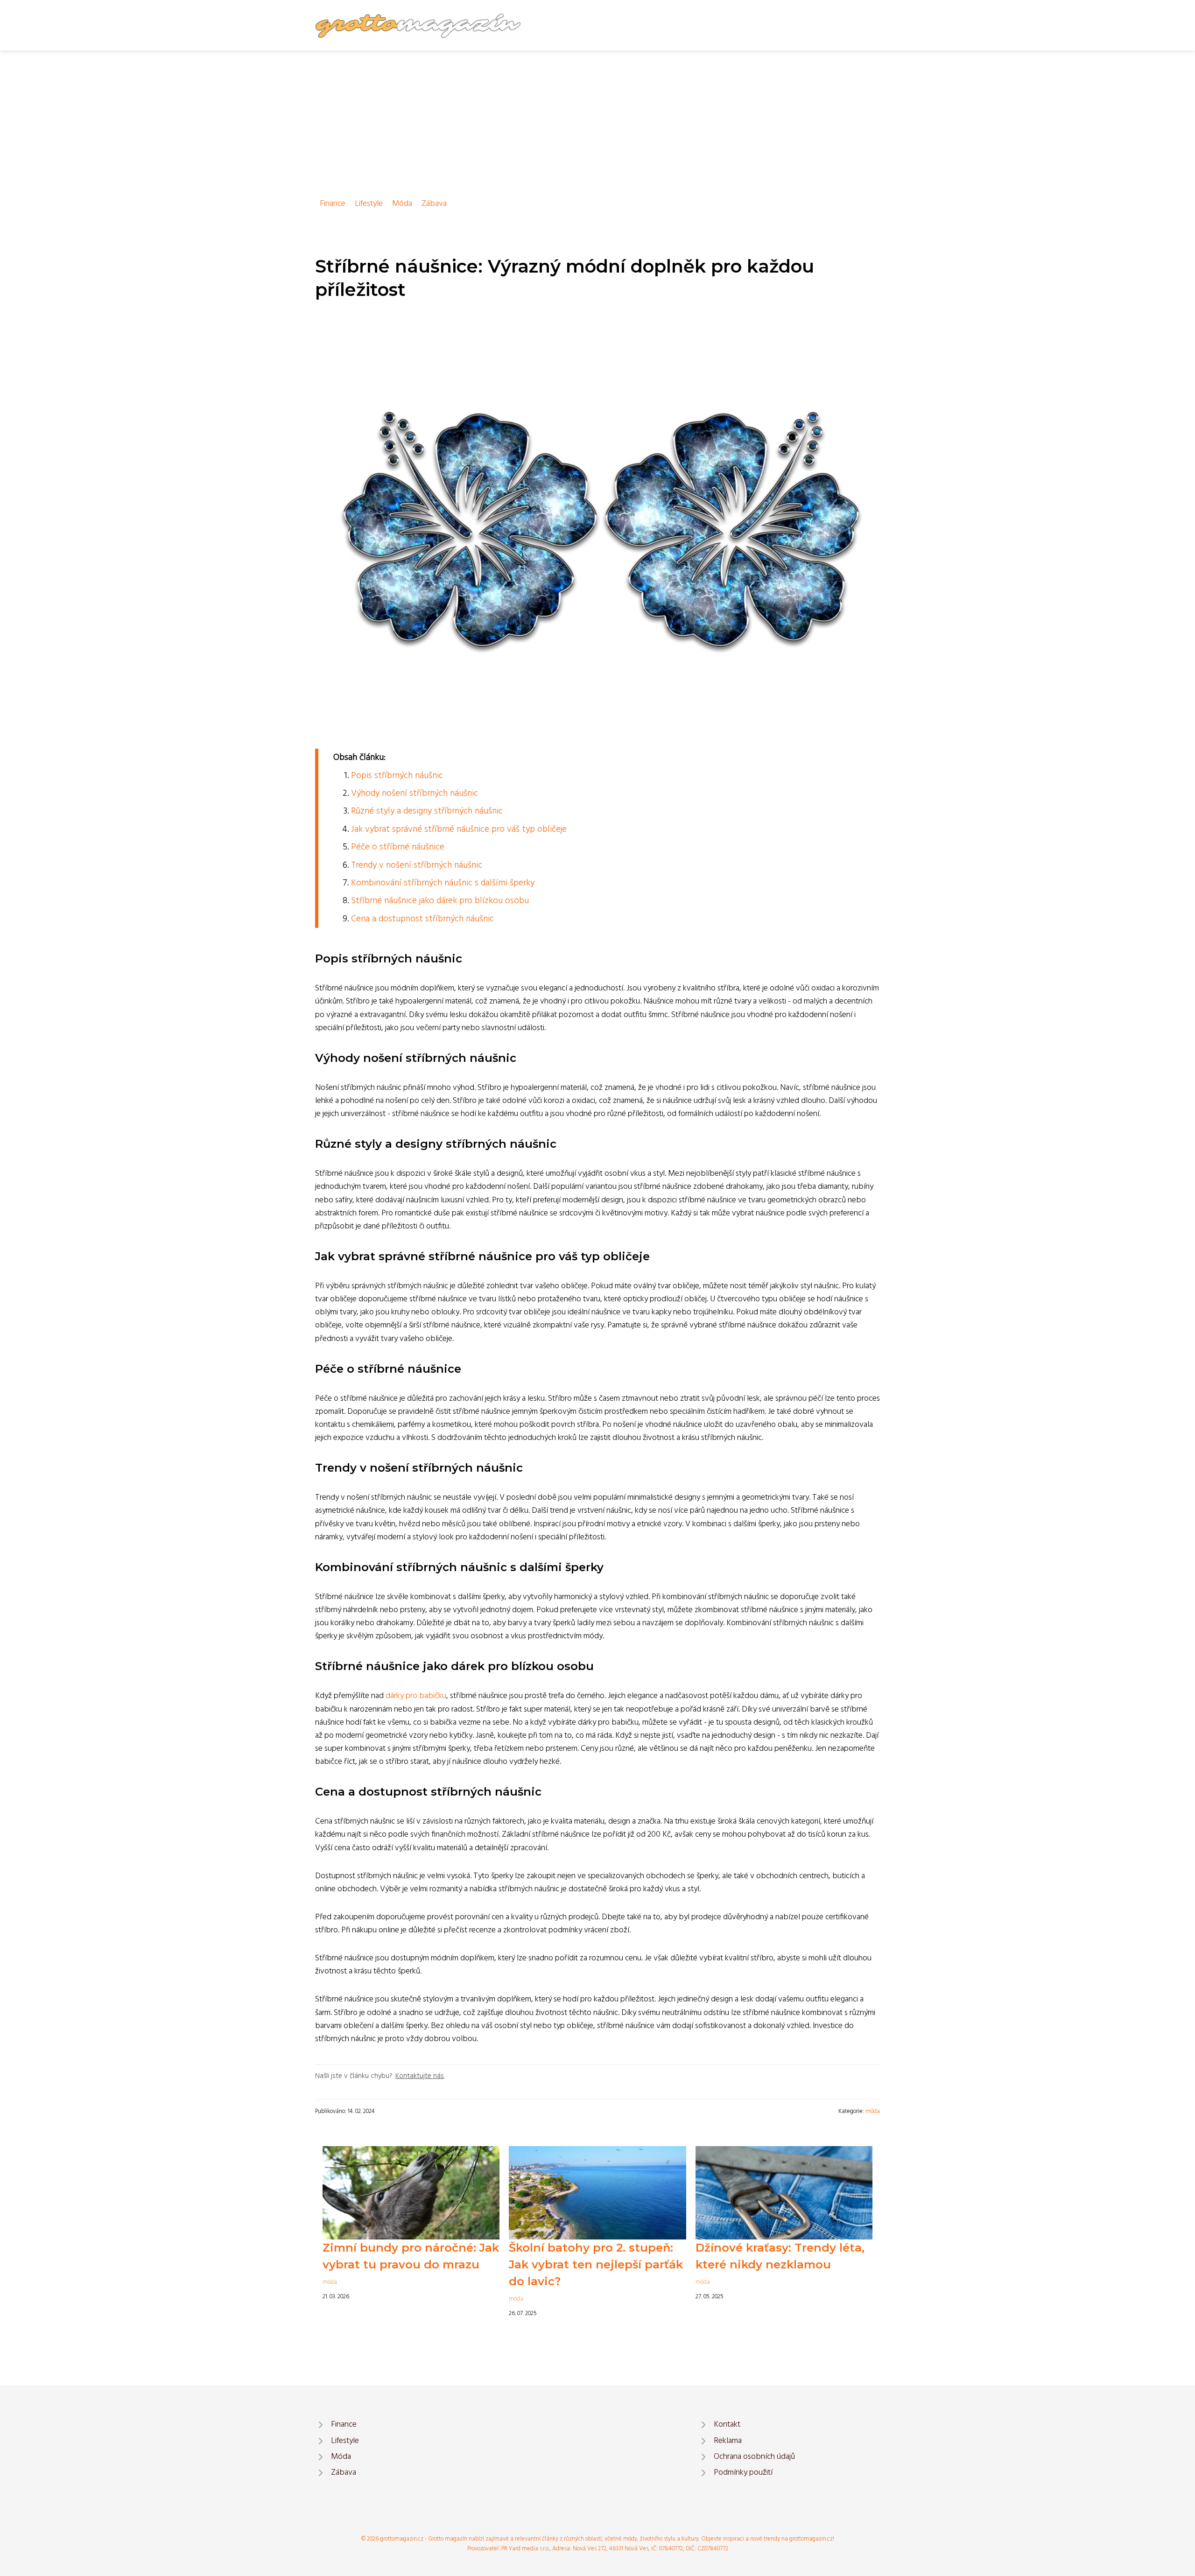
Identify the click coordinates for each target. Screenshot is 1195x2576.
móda (873, 2111)
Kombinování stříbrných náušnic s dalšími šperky (443, 883)
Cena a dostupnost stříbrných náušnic (422, 919)
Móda (402, 204)
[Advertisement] (597, 120)
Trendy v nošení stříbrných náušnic (417, 865)
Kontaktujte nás (420, 2076)
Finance (333, 204)
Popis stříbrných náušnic (397, 776)
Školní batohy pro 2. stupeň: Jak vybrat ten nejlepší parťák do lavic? (596, 2264)
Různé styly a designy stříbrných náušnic (427, 811)
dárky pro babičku (416, 1696)
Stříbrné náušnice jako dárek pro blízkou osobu (440, 901)
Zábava (434, 204)
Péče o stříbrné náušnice (398, 847)
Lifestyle (369, 204)
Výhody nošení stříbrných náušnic (415, 793)
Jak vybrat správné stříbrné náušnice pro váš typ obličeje (459, 829)
